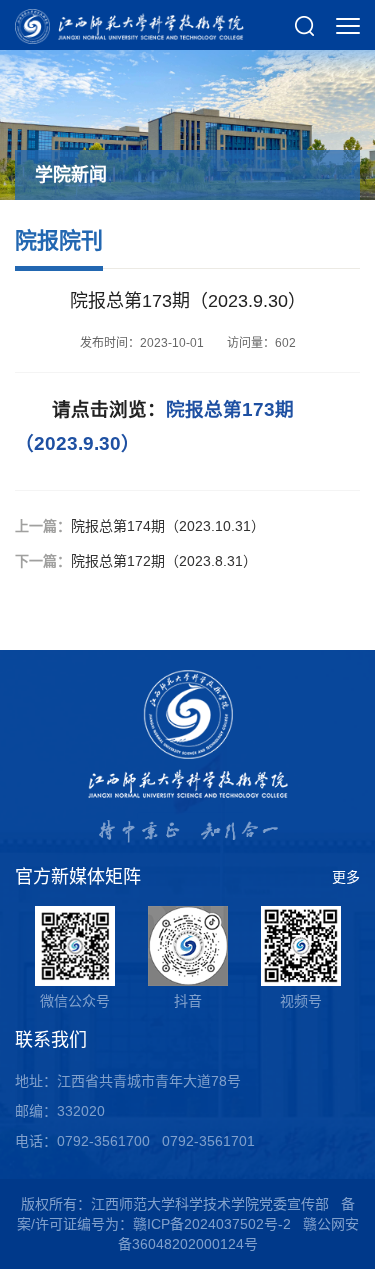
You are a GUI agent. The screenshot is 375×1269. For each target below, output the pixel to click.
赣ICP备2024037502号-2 (212, 1224)
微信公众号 (75, 1001)
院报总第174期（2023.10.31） (168, 526)
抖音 (188, 1001)
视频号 (301, 1001)
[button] (305, 25)
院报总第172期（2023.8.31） (164, 561)
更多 (346, 877)
